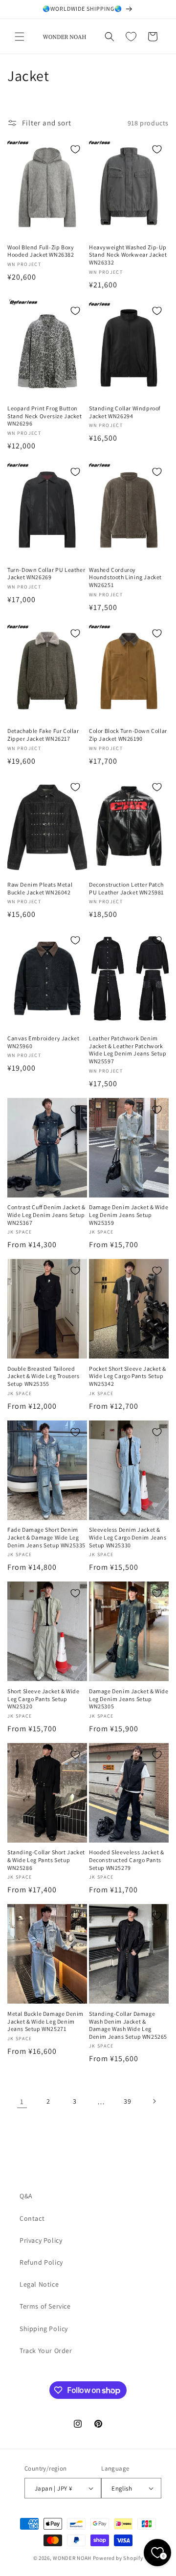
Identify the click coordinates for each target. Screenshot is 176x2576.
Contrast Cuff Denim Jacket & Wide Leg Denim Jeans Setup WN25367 (46, 1215)
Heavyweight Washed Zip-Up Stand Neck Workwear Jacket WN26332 (128, 255)
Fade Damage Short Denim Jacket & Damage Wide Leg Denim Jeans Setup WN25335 (46, 1537)
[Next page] (154, 2101)
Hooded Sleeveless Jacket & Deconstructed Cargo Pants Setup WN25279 (127, 1860)
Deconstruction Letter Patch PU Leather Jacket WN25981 (126, 888)
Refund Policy (41, 2262)
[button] (20, 37)
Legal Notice (39, 2284)
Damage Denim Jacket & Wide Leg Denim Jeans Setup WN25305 (129, 1699)
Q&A (26, 2196)
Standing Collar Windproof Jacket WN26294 (125, 412)
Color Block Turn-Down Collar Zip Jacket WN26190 (128, 735)
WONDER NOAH (72, 2558)
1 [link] (22, 2101)
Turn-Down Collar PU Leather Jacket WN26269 (46, 574)
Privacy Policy (41, 2240)
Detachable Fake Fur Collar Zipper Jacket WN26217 (43, 735)
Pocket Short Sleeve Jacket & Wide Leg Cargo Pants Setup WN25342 (128, 1376)
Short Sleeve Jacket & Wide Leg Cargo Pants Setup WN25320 (44, 1699)
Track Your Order (46, 2351)
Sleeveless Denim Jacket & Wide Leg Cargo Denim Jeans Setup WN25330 (128, 1537)
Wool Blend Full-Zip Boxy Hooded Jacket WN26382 (41, 251)
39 (127, 2101)
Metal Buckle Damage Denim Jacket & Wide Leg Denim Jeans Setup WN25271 (45, 2021)
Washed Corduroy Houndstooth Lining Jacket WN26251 (125, 577)
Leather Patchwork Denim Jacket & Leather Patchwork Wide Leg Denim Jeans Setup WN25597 (128, 1050)
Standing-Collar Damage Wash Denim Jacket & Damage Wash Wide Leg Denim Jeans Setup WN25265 (128, 2025)
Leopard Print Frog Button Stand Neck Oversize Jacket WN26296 (45, 416)
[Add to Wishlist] (75, 149)
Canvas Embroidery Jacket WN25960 (43, 1042)
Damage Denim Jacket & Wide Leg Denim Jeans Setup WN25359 (129, 1215)
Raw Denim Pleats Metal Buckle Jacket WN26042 (40, 888)
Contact (32, 2218)
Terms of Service (45, 2306)
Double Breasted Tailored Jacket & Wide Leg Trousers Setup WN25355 (44, 1376)
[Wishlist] (131, 37)
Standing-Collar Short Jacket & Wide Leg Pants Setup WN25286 (46, 1860)
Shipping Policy (44, 2329)
